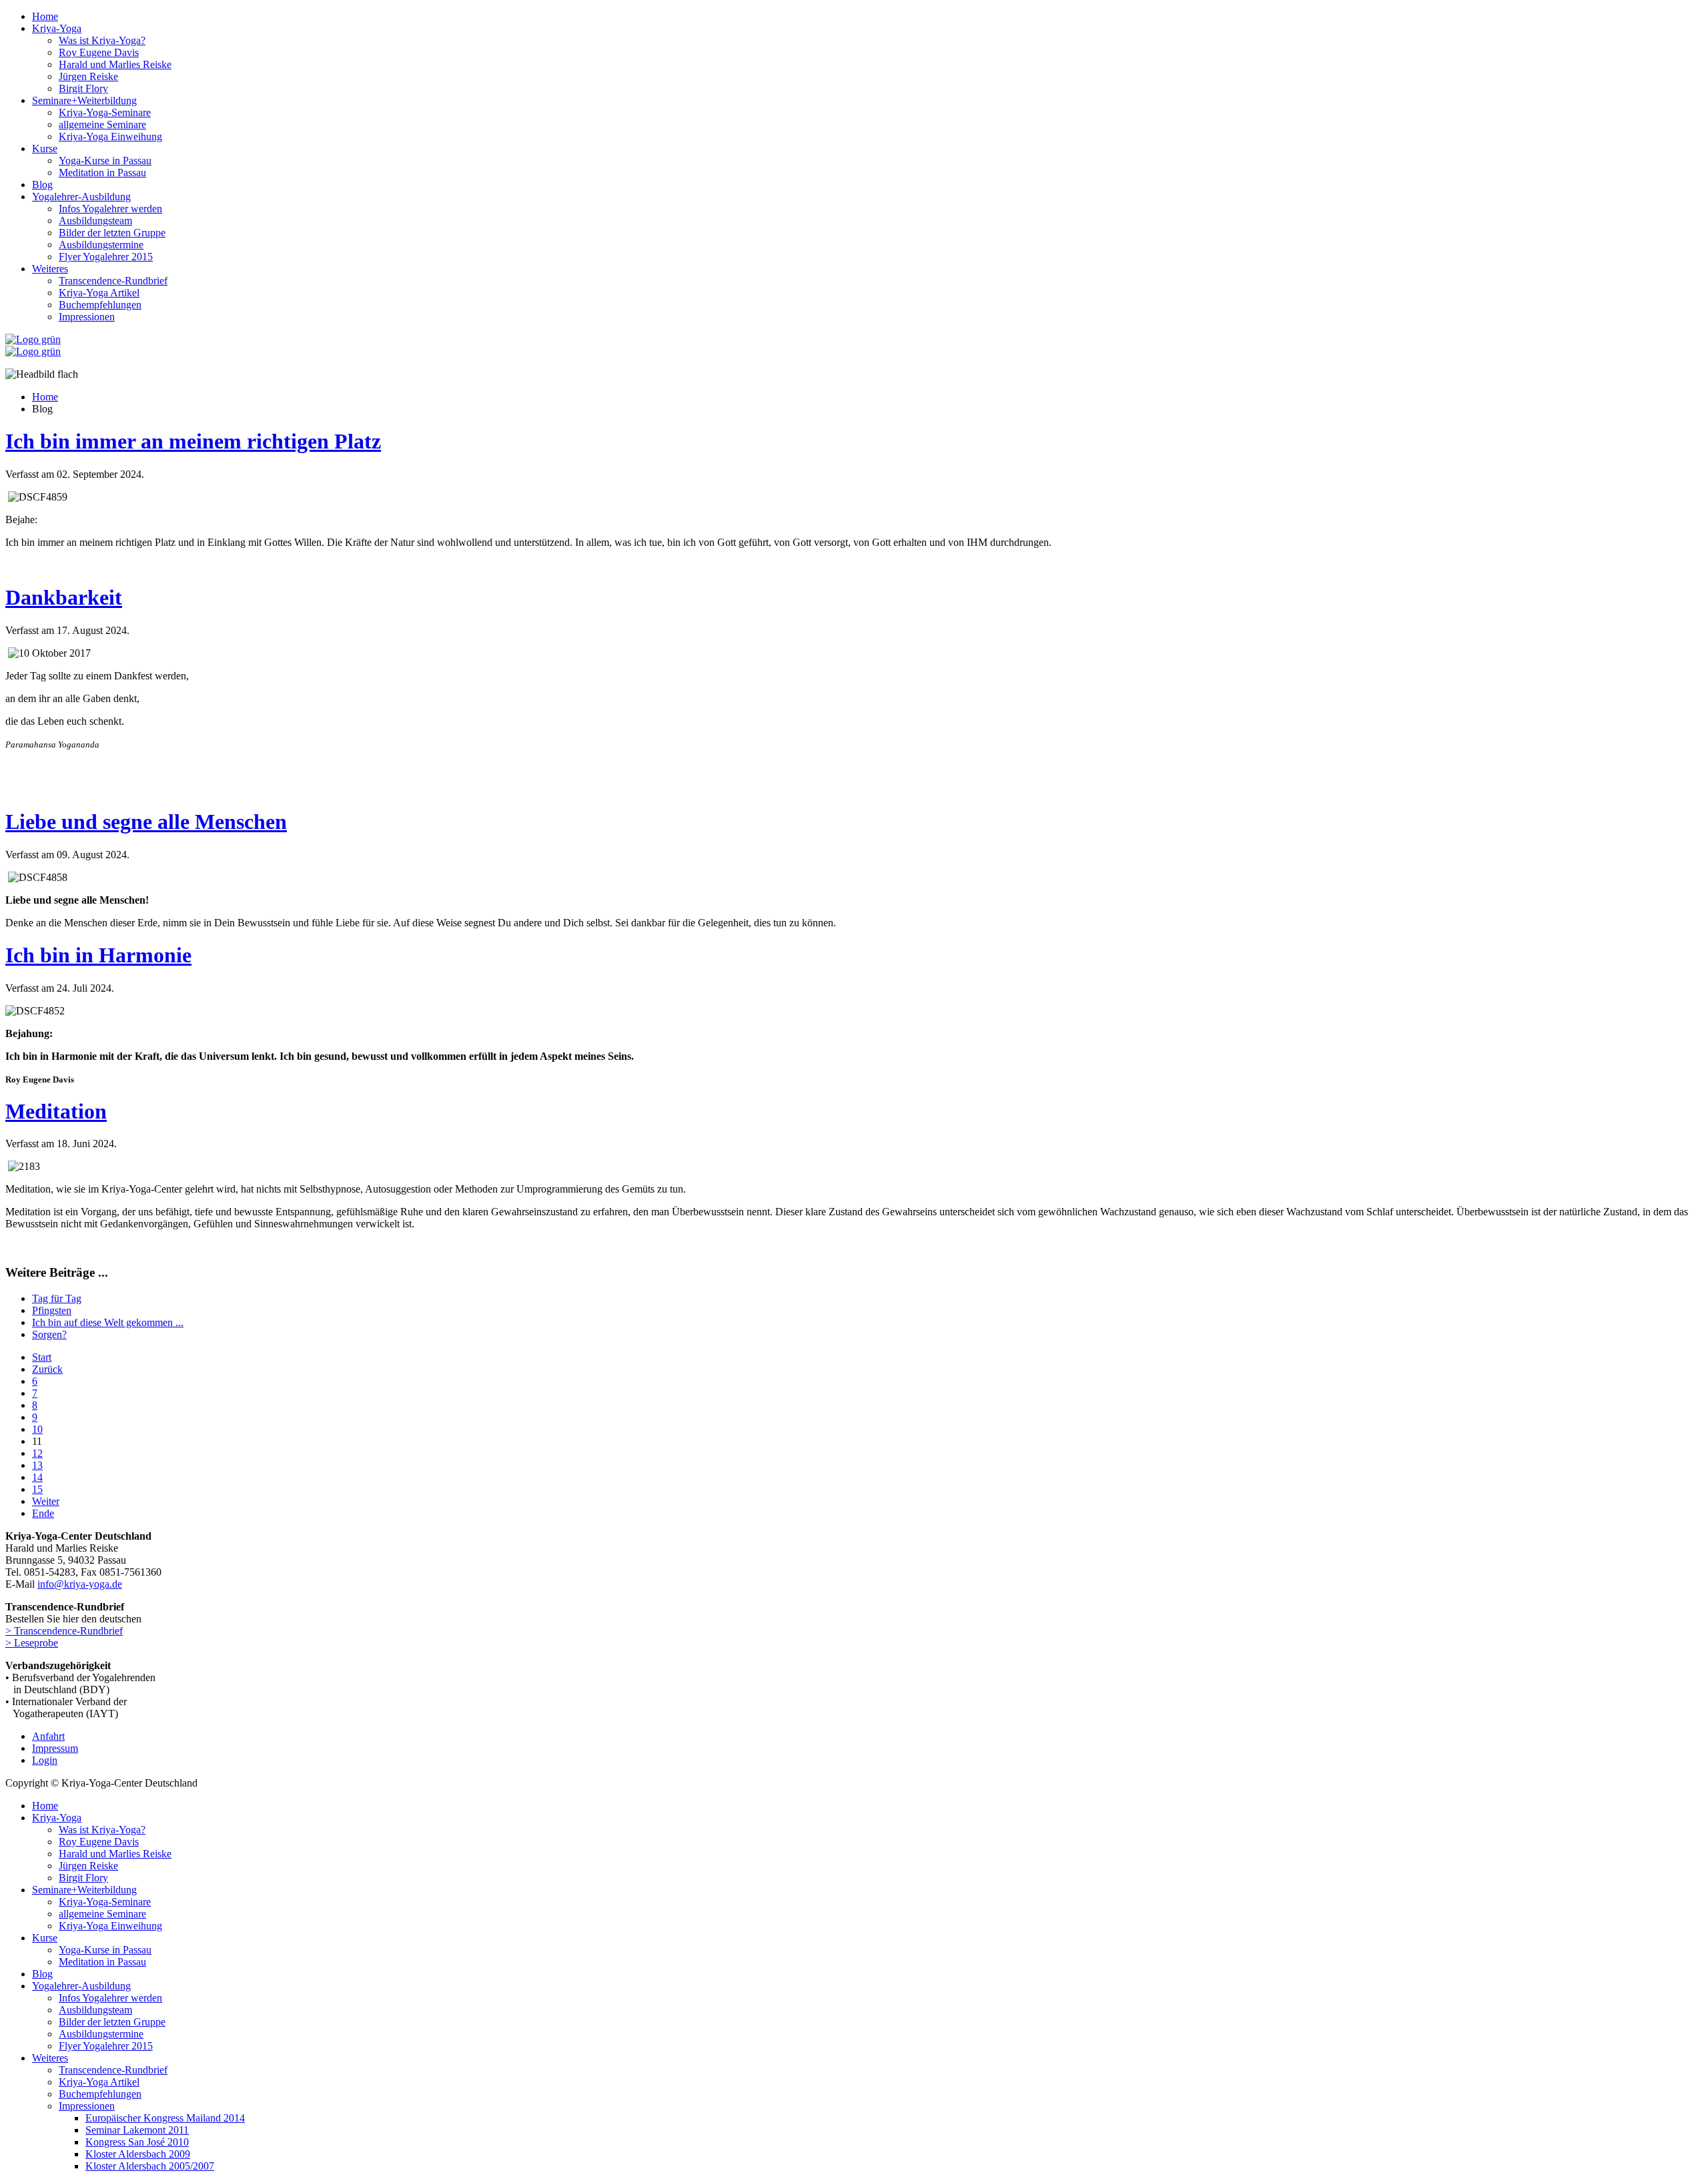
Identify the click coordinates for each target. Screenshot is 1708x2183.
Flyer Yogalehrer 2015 (106, 257)
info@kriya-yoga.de (80, 1584)
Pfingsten (52, 1310)
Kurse (45, 148)
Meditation (56, 1111)
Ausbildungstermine (101, 245)
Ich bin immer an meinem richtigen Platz (193, 441)
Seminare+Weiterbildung (84, 100)
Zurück (47, 1369)
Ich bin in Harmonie (98, 955)
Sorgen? (49, 1334)
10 (37, 1429)
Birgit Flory (83, 88)
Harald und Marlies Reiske (115, 64)
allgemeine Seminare (102, 124)
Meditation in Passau (102, 173)
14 (37, 1477)
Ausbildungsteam (95, 221)
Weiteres (50, 269)
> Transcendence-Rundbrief (64, 1631)
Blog (42, 185)
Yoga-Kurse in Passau (105, 161)
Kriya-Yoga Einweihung (110, 136)
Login (45, 1760)
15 (37, 1489)
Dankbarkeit (64, 597)
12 (37, 1453)
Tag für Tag (57, 1298)
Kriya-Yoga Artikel (99, 293)
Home (45, 16)
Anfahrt (48, 1736)
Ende (43, 1513)
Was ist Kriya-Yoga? (102, 40)
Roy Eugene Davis (99, 52)
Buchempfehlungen (100, 305)
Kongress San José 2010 (137, 2142)
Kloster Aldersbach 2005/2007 (150, 2166)
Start (42, 1357)
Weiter (46, 1501)
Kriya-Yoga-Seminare (105, 112)
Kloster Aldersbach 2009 (138, 2154)
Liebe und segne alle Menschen (146, 822)
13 (37, 1465)
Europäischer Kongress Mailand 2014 (165, 2118)
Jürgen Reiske (88, 76)
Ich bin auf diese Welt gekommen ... (108, 1322)
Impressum (55, 1748)
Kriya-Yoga (57, 28)
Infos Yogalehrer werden (110, 209)
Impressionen (87, 317)
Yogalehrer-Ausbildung (81, 197)
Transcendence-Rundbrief (113, 281)
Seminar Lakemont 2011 (137, 2130)
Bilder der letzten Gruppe (112, 233)
